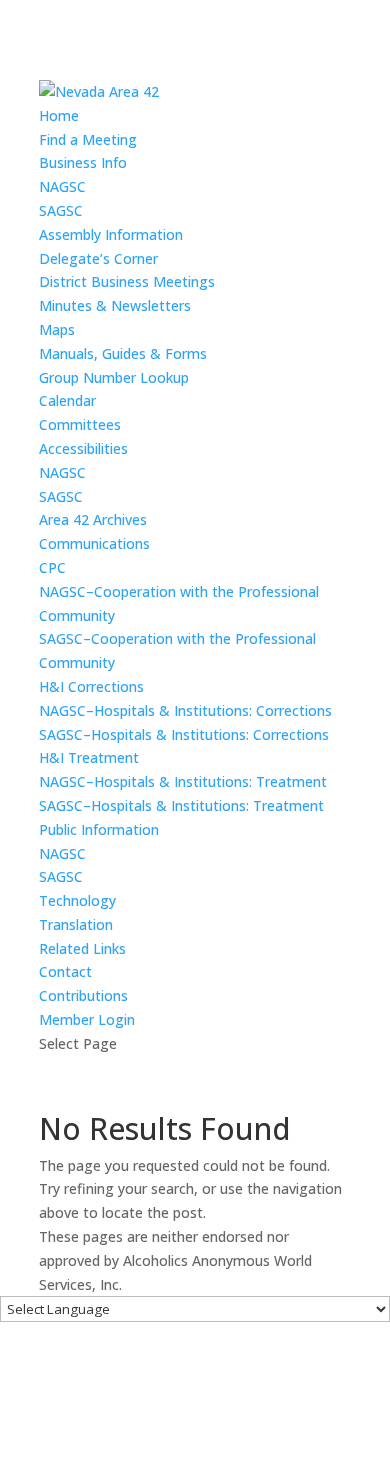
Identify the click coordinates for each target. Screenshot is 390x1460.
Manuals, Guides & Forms (123, 353)
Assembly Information (111, 234)
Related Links (82, 948)
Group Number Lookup (114, 377)
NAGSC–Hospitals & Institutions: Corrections (185, 710)
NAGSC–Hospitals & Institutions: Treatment (183, 781)
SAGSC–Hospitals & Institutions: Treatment (181, 805)
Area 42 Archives (93, 519)
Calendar (67, 400)
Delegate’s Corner (98, 258)
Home (59, 115)
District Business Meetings (127, 281)
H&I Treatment (89, 757)
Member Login (87, 1019)
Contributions (83, 995)
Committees (80, 424)
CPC (52, 567)
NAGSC (62, 186)
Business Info (83, 162)
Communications (94, 543)
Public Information (99, 829)
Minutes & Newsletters (115, 305)
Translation (76, 924)
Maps (57, 329)
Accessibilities (83, 448)
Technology (77, 900)
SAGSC (61, 210)
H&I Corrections (91, 686)
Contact (65, 971)
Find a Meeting (88, 139)
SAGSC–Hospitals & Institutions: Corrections (184, 734)
